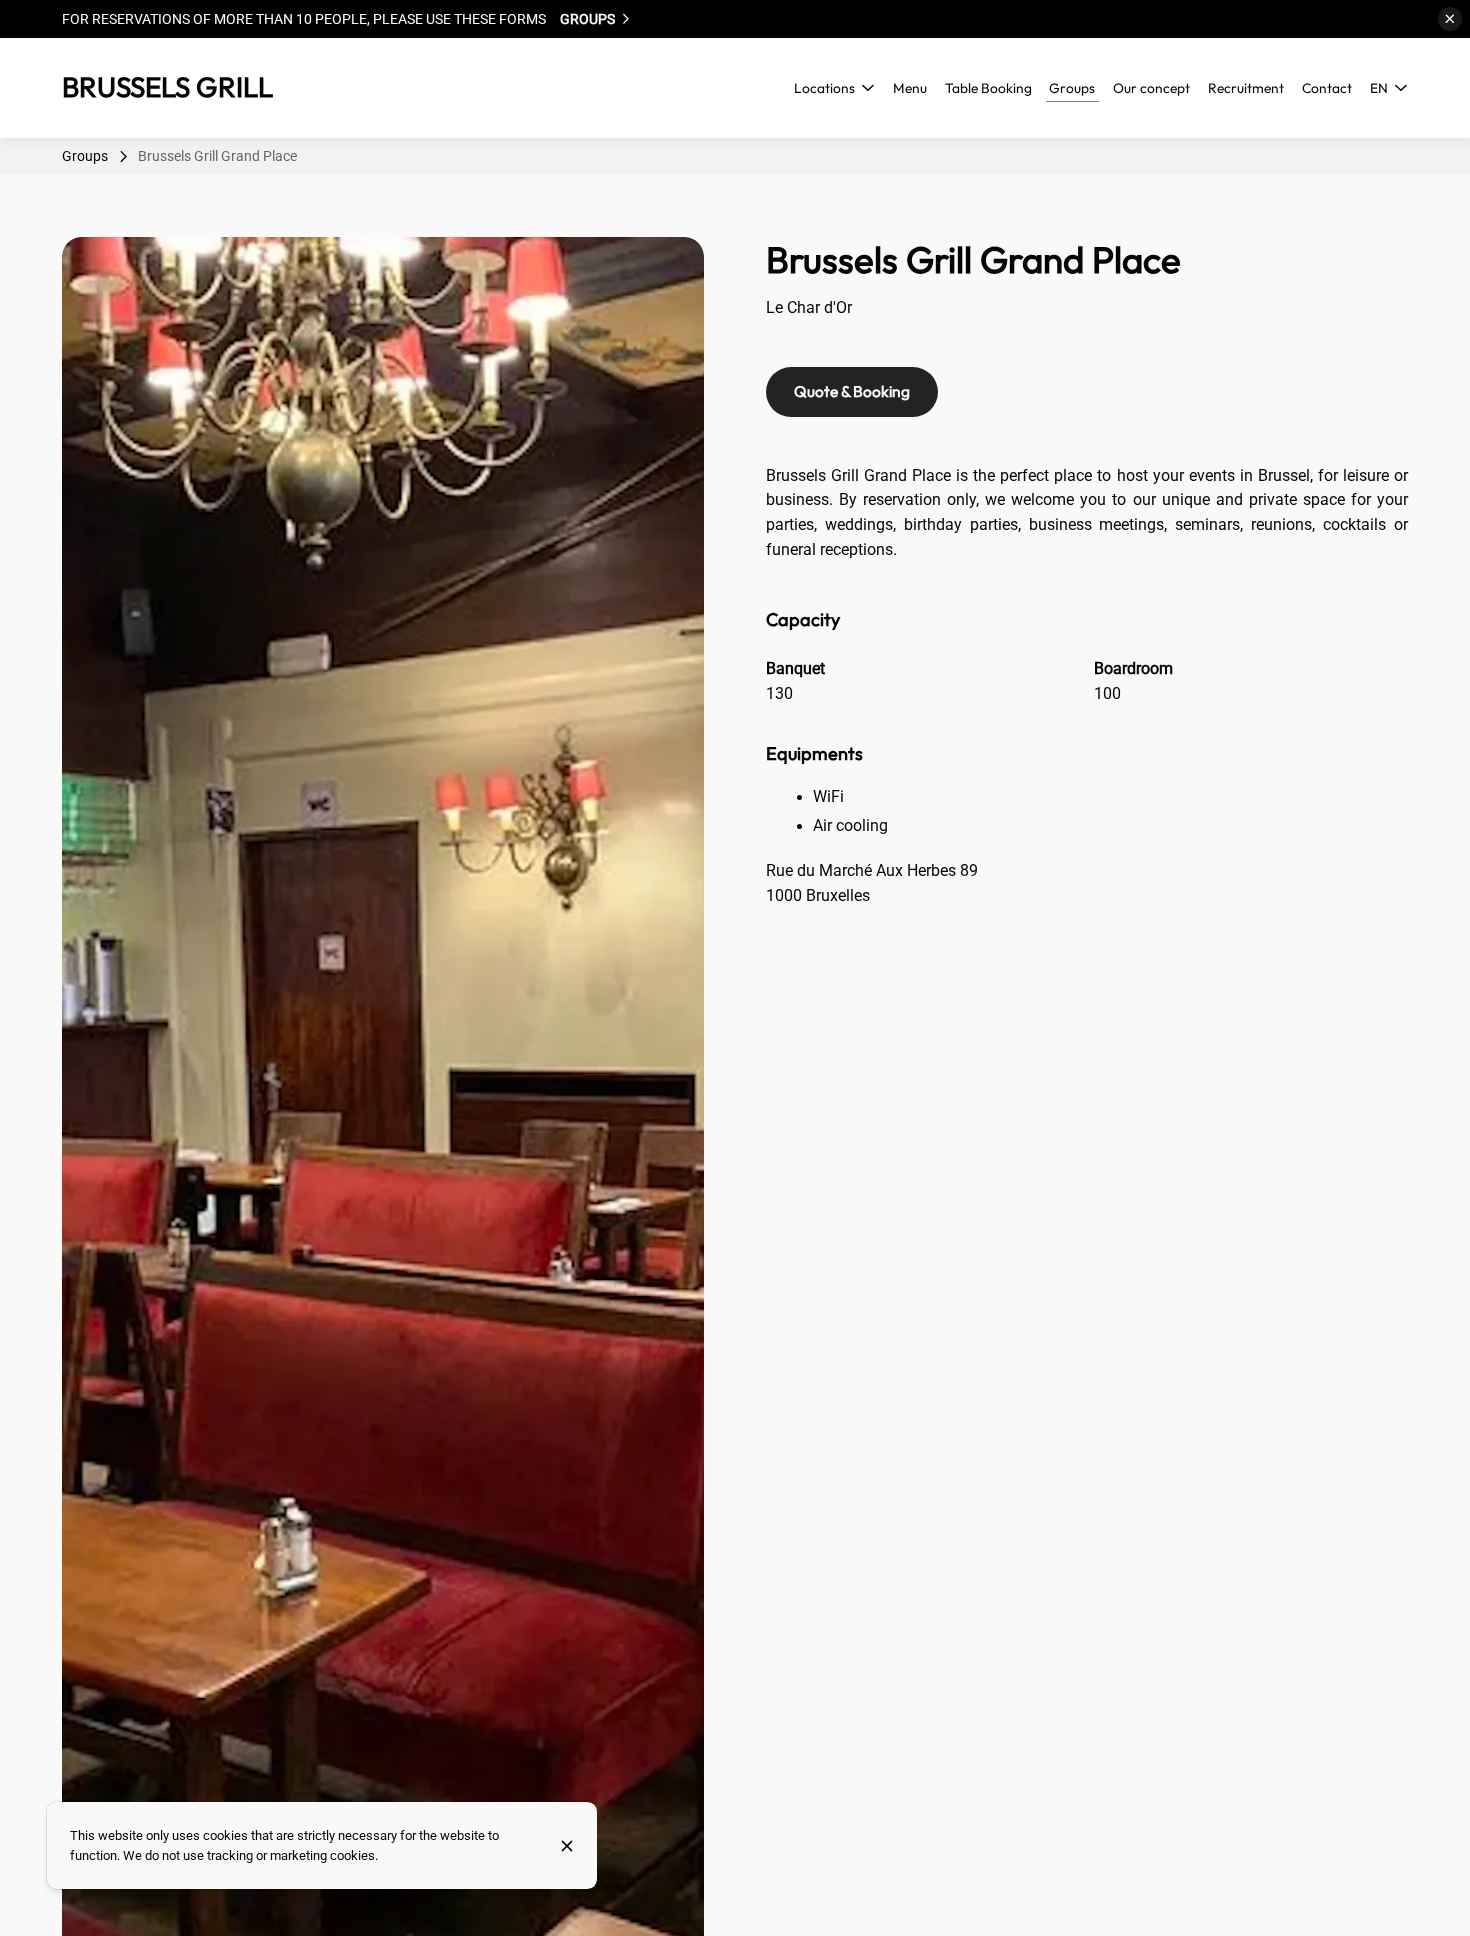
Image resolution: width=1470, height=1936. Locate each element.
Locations (824, 88)
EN (1379, 88)
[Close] (567, 1846)
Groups (85, 156)
